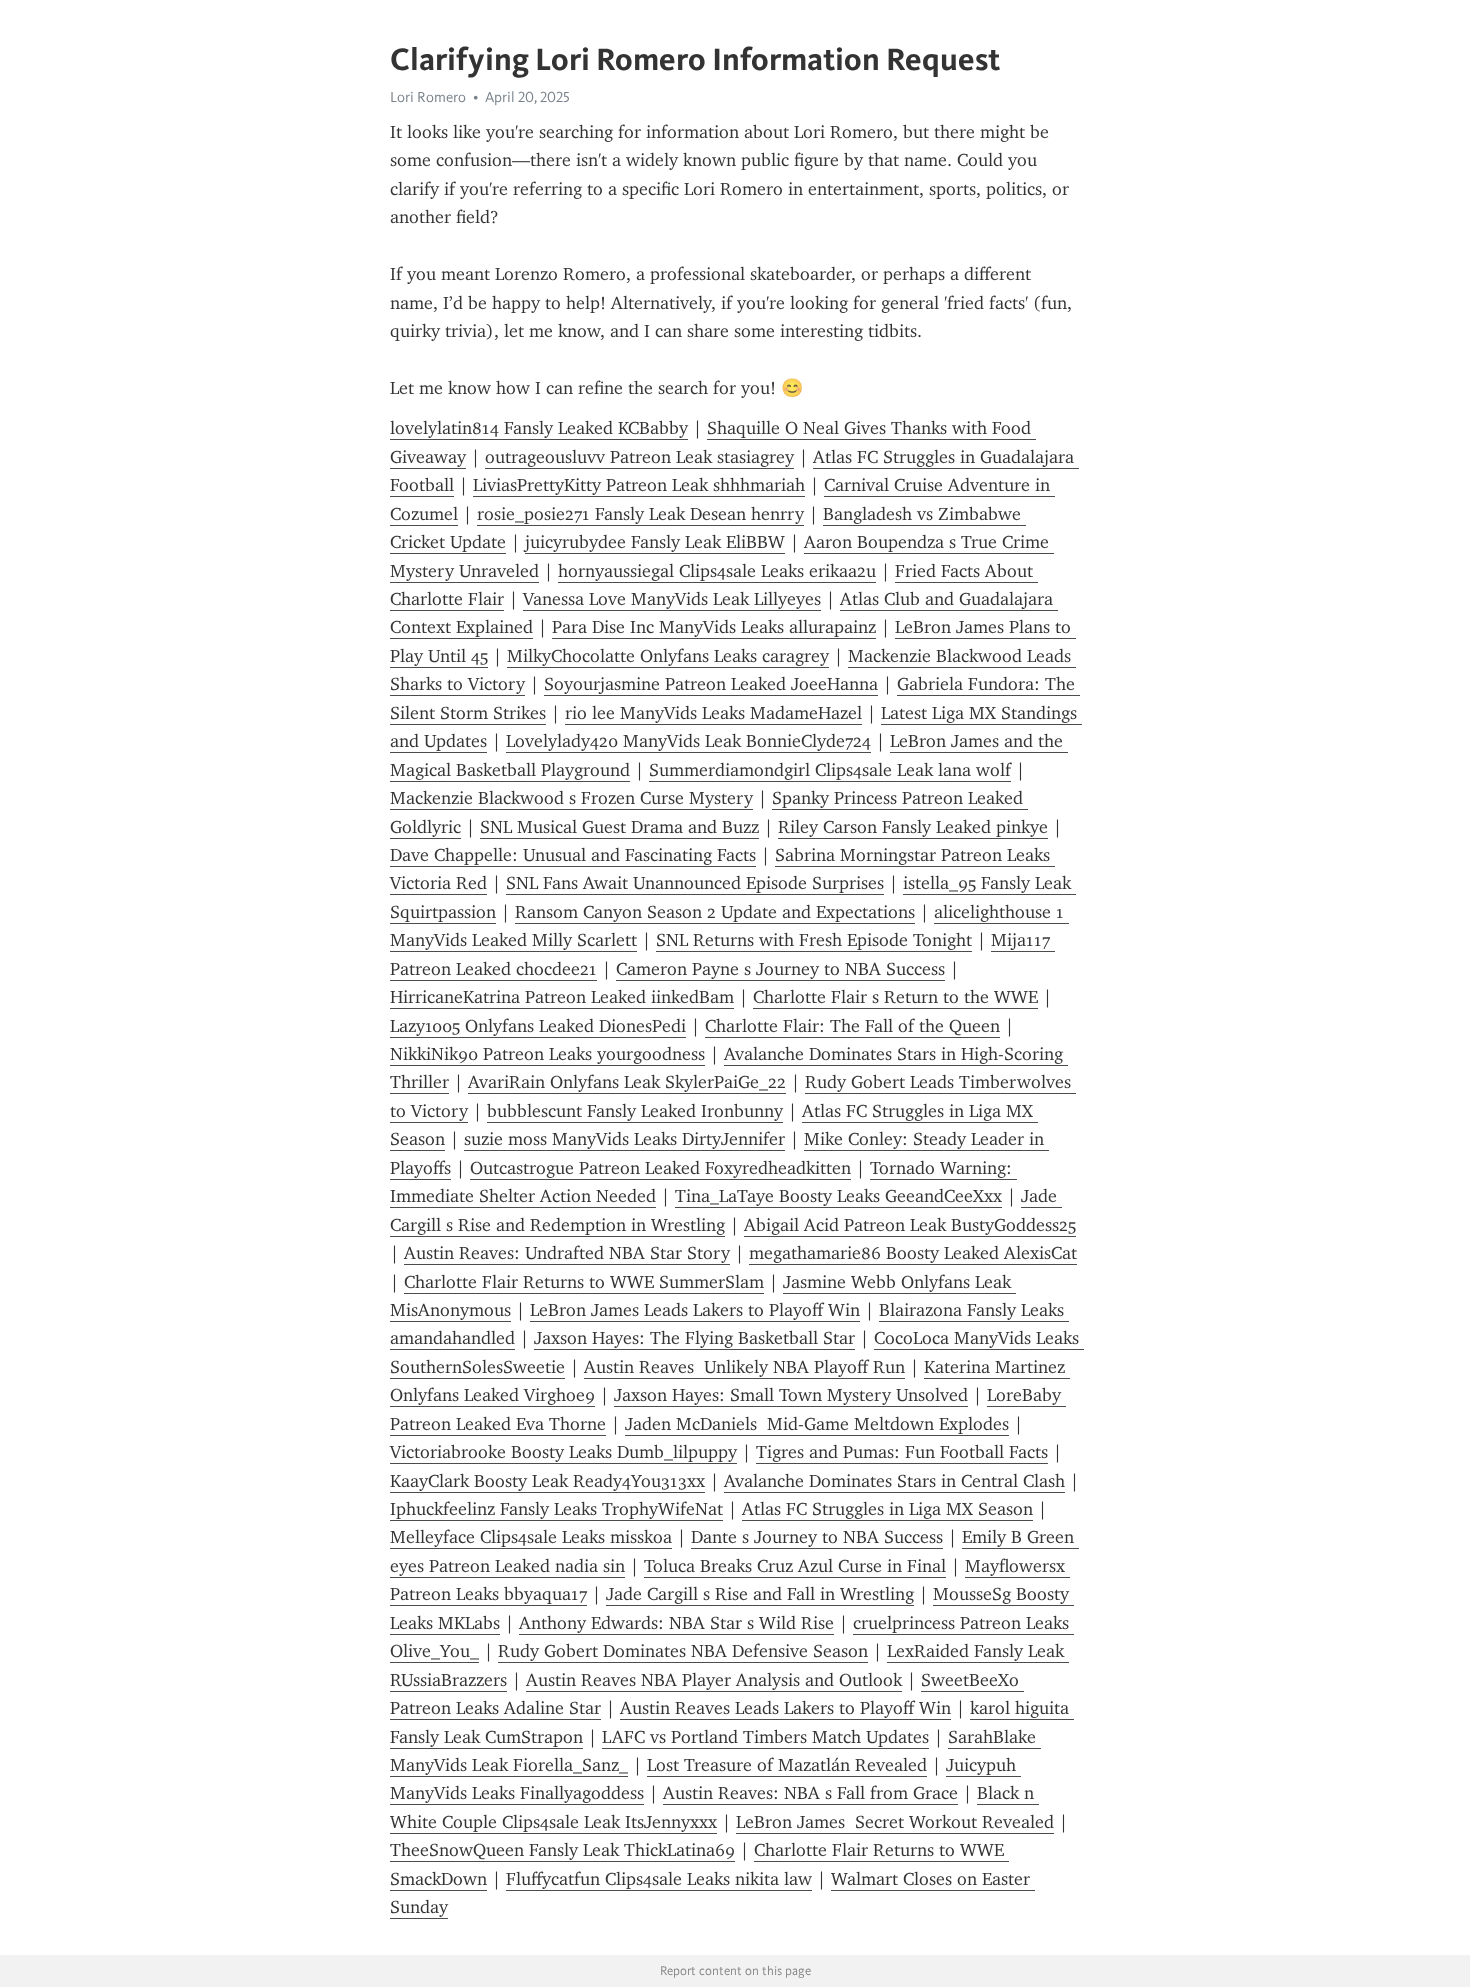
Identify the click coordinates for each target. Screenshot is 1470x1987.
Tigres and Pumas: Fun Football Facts (902, 1452)
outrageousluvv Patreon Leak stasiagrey (639, 457)
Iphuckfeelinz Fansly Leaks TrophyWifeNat (556, 1509)
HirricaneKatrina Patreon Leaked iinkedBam (562, 997)
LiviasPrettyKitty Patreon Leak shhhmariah (639, 485)
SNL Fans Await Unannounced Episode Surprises (695, 883)
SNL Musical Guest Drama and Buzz (619, 827)
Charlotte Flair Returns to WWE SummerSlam (584, 1282)
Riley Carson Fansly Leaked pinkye (913, 827)
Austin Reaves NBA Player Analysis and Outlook (714, 1680)
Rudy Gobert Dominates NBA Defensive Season (683, 1651)
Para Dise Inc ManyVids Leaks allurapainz (714, 627)
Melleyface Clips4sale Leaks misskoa (531, 1537)
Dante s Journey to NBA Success (817, 1537)
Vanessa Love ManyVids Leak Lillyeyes (672, 599)
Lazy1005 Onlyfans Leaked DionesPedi (538, 1026)
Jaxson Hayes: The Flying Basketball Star (694, 1338)
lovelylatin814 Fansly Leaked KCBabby (539, 428)
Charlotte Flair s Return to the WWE (895, 997)
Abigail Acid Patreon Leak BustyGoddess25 (910, 1225)
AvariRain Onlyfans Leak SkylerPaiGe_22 (627, 1082)
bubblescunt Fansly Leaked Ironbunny (635, 1111)
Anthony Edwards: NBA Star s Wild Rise (676, 1623)
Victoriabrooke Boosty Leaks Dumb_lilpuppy (563, 1452)
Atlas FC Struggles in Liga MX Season (887, 1509)
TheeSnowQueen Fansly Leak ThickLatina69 (562, 1850)
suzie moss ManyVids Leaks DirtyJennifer (624, 1139)
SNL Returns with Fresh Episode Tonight (814, 940)
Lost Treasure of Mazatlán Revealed (787, 1765)
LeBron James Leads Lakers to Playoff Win (695, 1310)
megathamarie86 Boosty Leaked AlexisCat (913, 1253)
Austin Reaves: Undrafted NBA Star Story (567, 1253)
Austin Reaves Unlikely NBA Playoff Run (744, 1367)
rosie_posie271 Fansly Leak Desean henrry (640, 514)
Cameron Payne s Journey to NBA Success (780, 969)
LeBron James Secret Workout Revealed (895, 1822)
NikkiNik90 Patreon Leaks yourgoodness (547, 1054)
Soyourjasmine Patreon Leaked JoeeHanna (711, 684)
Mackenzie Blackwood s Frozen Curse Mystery (571, 798)
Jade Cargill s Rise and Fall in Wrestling (760, 1594)
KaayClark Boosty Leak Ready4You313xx (547, 1481)
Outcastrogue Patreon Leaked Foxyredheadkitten (660, 1168)
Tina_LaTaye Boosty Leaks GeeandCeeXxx (838, 1196)
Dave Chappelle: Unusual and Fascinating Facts (573, 855)
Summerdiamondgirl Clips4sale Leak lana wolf (830, 770)
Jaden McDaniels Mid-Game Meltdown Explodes (817, 1424)
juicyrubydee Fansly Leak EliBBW (655, 542)
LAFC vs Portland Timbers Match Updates (765, 1737)
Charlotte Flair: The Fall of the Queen (852, 1026)
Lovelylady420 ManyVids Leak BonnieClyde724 (688, 741)
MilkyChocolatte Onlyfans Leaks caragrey (668, 656)
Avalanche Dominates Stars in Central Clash (894, 1481)
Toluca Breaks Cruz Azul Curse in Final (795, 1566)
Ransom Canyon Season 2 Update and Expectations (715, 912)
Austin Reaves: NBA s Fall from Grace (810, 1793)
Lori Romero (428, 97)
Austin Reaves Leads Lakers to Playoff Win (785, 1708)
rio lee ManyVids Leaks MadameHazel (713, 713)
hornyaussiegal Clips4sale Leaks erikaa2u (717, 571)
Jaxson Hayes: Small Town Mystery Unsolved (791, 1395)
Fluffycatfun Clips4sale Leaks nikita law (659, 1879)
